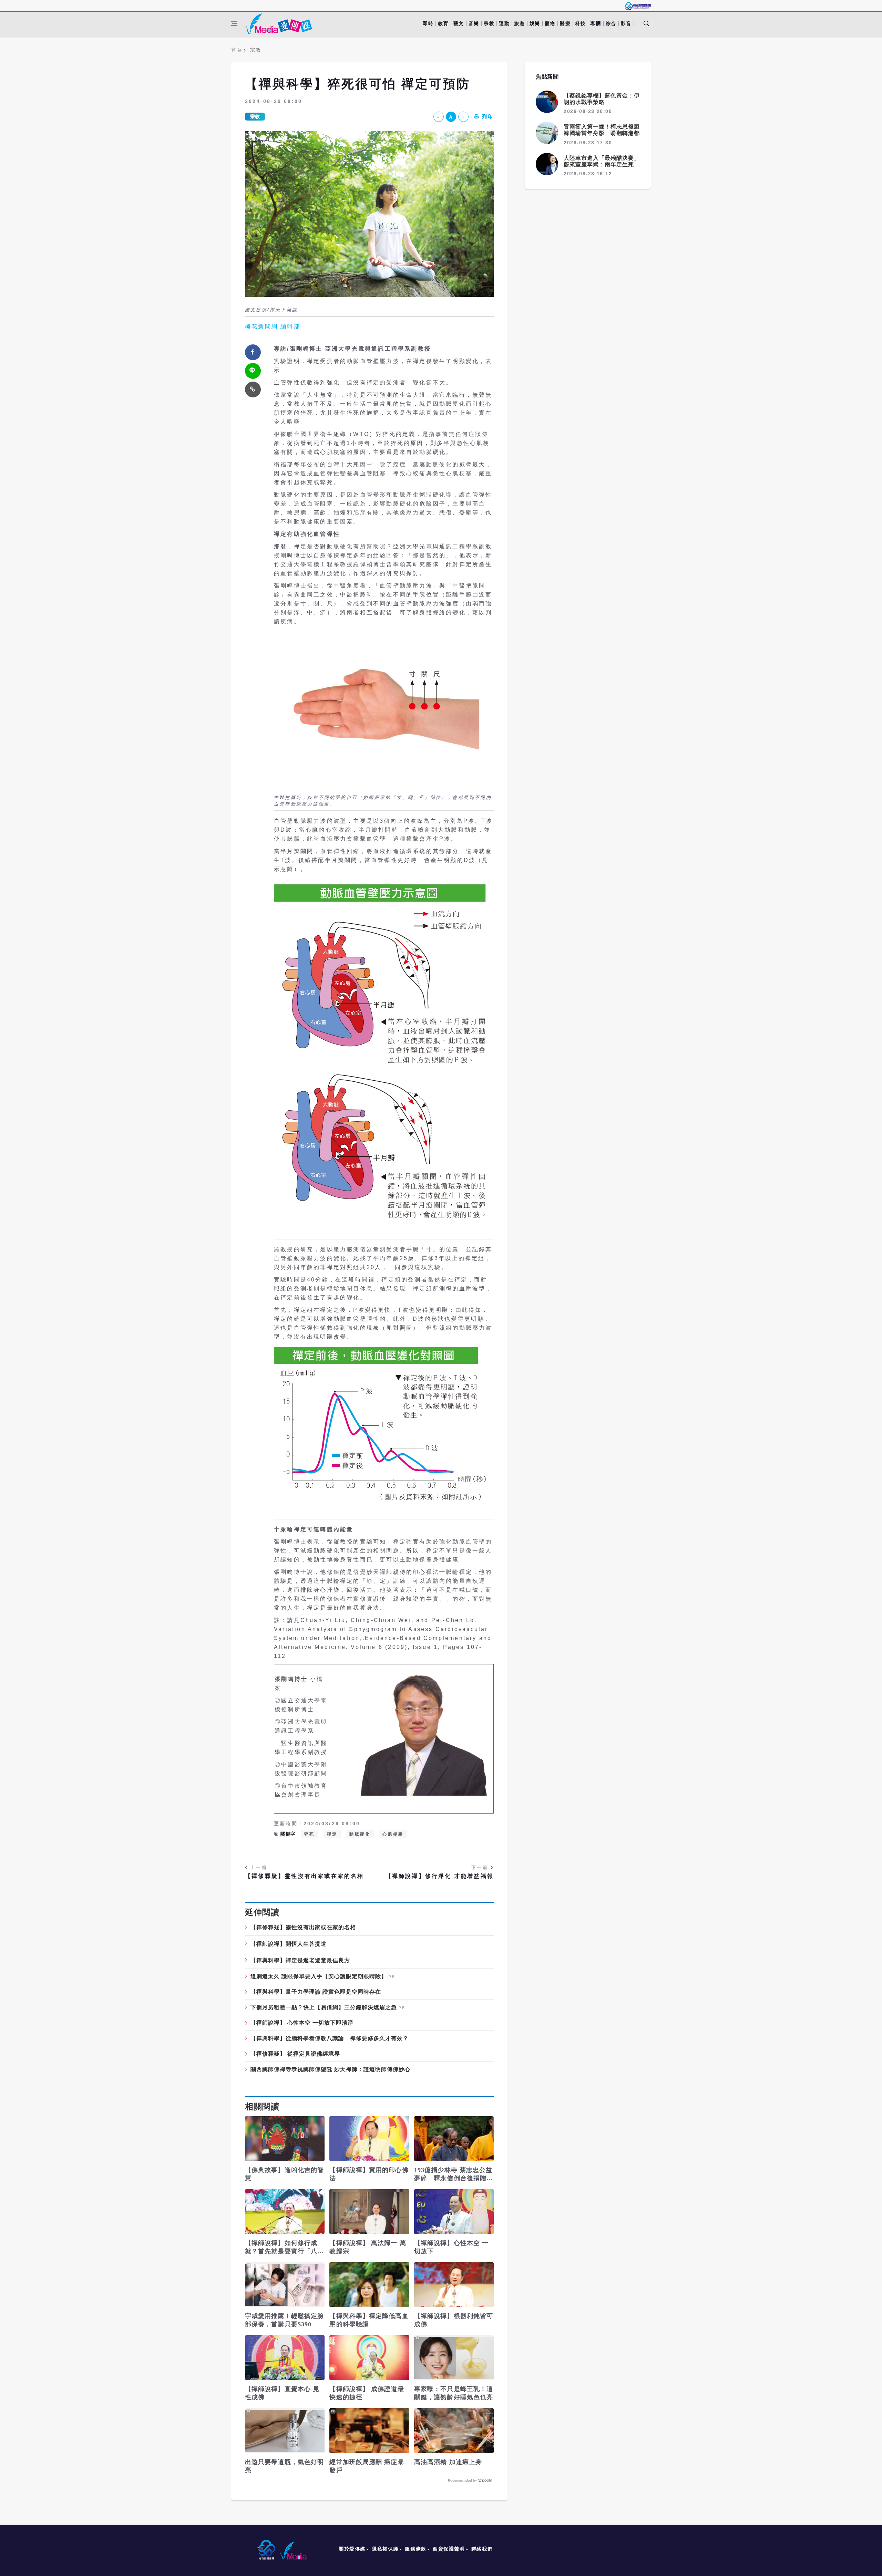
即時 (428, 23)
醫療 (565, 23)
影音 (626, 23)
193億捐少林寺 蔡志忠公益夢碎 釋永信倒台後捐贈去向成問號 (454, 2174)
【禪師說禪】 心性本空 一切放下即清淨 (302, 2023)
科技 (580, 23)
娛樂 (535, 23)
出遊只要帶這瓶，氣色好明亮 (284, 2466)
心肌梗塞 (393, 1834)
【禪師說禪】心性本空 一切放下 (451, 2247)
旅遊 (519, 23)
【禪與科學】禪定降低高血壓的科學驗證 (369, 2320)
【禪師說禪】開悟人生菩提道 (289, 1944)
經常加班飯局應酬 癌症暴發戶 (367, 2466)
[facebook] (253, 352)
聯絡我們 (482, 2549)
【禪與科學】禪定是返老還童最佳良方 (300, 1960)
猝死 (309, 1834)
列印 (488, 116)
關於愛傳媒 (352, 2549)
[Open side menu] (234, 23)
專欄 (596, 23)
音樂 (474, 23)
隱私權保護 (385, 2549)
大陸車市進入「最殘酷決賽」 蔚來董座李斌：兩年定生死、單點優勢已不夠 (605, 164)
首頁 (237, 50)
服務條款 (416, 2549)
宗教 (489, 23)
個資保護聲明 (449, 2549)
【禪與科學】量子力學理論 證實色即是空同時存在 (316, 1992)
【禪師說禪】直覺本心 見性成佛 (282, 2393)
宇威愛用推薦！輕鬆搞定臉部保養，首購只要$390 (284, 2320)
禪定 (332, 1834)
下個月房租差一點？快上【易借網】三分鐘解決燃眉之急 (324, 2007)
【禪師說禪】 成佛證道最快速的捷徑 (367, 2393)
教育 (443, 23)
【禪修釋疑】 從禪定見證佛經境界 (295, 2054)
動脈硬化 (360, 1834)
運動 (504, 23)
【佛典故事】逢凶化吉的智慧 (284, 2174)
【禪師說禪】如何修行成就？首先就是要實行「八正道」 (284, 2247)
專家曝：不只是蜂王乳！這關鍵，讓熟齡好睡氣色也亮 (454, 2393)
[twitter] (253, 371)
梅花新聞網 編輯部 (273, 326)
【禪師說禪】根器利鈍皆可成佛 (454, 2320)
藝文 (459, 23)
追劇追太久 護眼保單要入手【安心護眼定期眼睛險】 (319, 1976)
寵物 (550, 23)
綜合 (611, 23)
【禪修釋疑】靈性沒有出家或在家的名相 (305, 1876)
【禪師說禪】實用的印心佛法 (369, 2174)
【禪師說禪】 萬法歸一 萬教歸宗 (368, 2247)
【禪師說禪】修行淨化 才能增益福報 (440, 1876)
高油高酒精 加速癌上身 (448, 2462)
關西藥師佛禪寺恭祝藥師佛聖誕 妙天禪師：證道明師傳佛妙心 (330, 2069)
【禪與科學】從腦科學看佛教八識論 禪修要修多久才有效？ (330, 2038)
